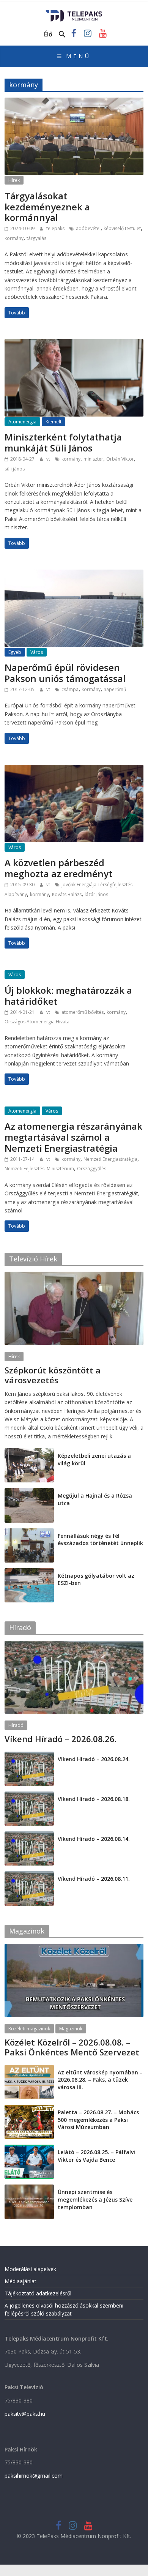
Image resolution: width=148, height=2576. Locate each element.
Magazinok (71, 2029)
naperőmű (115, 689)
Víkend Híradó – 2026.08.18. (94, 1799)
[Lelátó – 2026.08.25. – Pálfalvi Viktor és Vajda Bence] (29, 2149)
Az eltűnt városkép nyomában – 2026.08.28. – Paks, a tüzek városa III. (100, 2080)
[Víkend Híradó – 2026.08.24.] (29, 1756)
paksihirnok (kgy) (64, 1390)
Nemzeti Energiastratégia (110, 1159)
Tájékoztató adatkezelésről (38, 2293)
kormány (14, 238)
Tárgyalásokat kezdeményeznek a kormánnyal (47, 207)
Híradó (16, 1725)
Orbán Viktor (120, 459)
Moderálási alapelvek (30, 2269)
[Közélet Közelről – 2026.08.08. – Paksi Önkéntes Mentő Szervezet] (74, 1948)
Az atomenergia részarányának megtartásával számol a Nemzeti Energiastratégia (73, 1137)
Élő (48, 34)
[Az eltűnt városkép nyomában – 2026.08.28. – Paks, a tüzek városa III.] (29, 2069)
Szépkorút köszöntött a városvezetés (53, 1375)
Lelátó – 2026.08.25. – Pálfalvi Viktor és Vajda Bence (96, 2156)
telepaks (56, 228)
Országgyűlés (92, 1169)
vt (49, 459)
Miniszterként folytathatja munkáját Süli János (63, 442)
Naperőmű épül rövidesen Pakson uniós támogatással (65, 673)
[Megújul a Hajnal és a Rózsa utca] (29, 1492)
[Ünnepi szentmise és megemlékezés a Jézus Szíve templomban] (29, 2188)
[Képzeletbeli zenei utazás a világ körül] (29, 1452)
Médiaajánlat (20, 2281)
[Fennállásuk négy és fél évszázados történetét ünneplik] (29, 1532)
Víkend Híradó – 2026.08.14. (94, 1839)
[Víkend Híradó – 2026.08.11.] (29, 1875)
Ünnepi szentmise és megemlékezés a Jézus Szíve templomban (95, 2199)
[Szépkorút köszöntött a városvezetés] (74, 1276)
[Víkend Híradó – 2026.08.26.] (74, 1645)
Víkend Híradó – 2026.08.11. (94, 1879)
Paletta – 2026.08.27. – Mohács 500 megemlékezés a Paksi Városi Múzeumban (98, 2120)
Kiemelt (54, 422)
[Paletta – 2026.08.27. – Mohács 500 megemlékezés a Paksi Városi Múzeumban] (29, 2109)
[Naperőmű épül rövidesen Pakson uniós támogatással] (74, 574)
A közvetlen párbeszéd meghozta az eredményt (58, 868)
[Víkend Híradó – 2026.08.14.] (29, 1835)
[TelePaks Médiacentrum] (74, 12)
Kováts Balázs (67, 894)
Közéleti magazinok (29, 2029)
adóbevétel (88, 228)
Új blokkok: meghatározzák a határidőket (68, 996)
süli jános (15, 469)
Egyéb (15, 652)
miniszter (93, 459)
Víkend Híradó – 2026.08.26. (61, 1739)
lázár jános (96, 894)
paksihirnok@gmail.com (34, 2476)
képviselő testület (122, 228)
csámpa (70, 689)
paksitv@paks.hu (25, 2414)
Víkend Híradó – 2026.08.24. (94, 1759)
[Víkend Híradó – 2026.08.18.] (29, 1795)
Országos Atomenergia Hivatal (38, 1022)
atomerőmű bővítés (83, 1012)
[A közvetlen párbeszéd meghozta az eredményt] (74, 769)
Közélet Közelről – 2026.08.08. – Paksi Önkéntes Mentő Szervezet (72, 2047)
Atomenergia (22, 422)
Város (37, 652)
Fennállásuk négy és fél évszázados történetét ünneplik (100, 1540)
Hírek (14, 180)
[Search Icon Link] (62, 35)
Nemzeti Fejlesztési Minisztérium (39, 1169)
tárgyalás (36, 238)
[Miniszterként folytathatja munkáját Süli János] (74, 344)
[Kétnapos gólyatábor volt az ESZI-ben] (29, 1572)
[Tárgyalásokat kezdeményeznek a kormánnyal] (74, 102)
